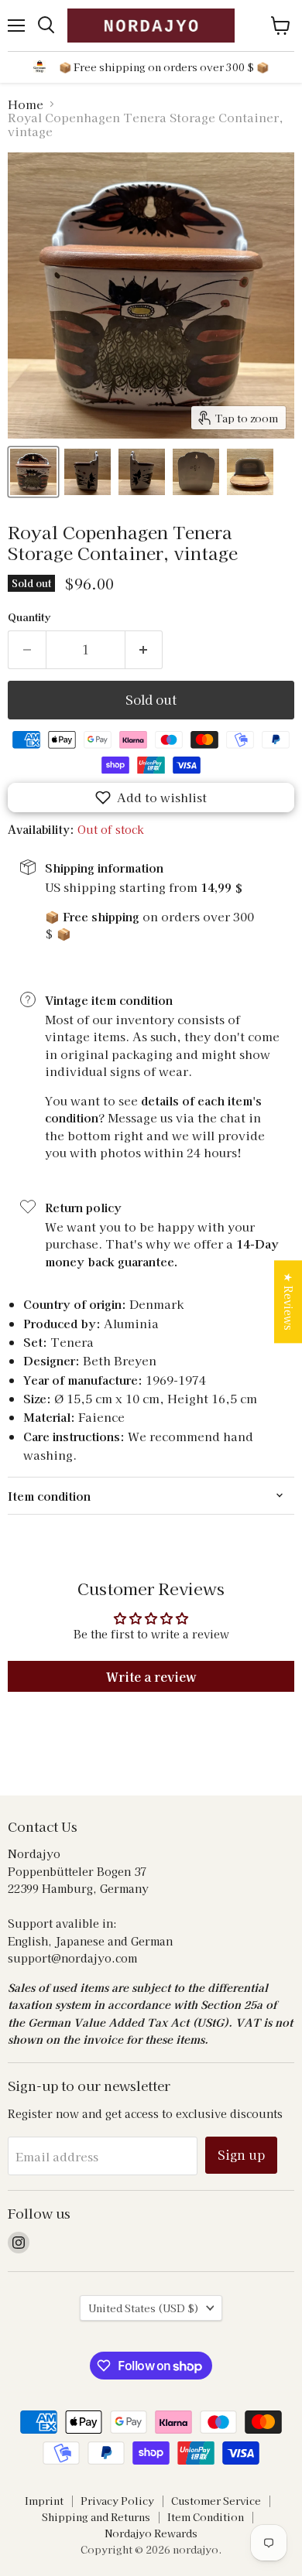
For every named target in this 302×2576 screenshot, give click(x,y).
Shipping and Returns (96, 2517)
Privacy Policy (117, 2501)
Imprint (44, 2501)
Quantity (29, 617)
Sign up (241, 2155)
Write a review (151, 1676)
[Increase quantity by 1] (144, 650)
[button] (151, 798)
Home (26, 104)
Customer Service (216, 2501)
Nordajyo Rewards (151, 2533)
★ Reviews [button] (289, 1302)
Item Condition (206, 2517)
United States (144, 2308)
